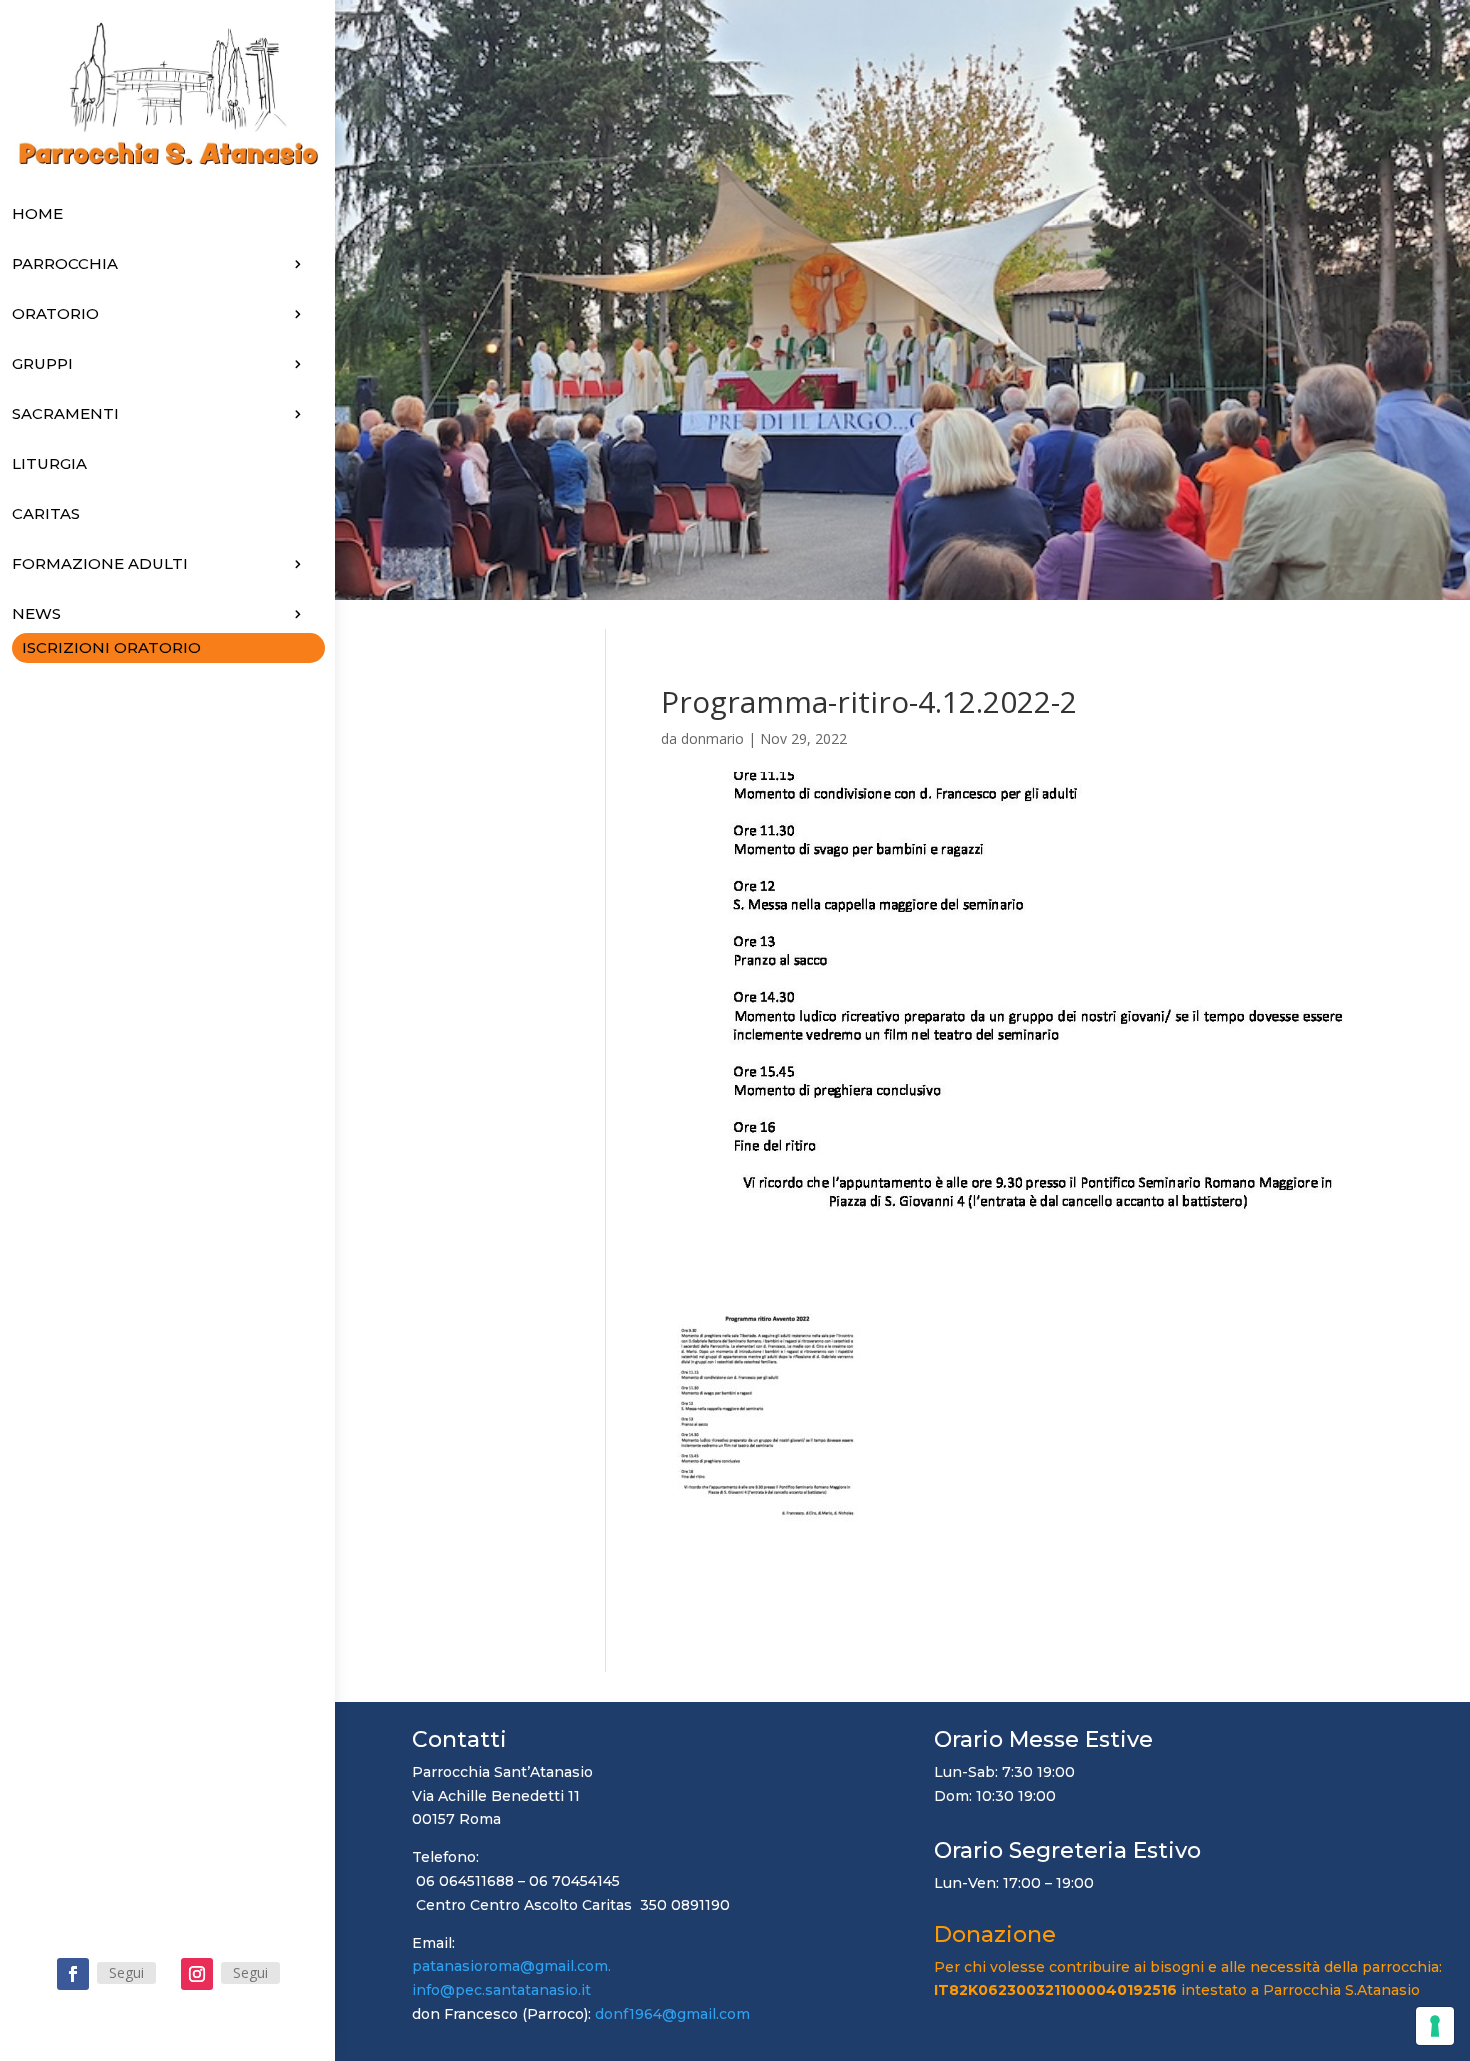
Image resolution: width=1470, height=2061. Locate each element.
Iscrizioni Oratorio (111, 647)
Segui (126, 1972)
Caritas (46, 513)
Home (37, 213)
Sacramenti (65, 413)
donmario (712, 738)
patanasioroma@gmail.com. (523, 1966)
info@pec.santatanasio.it (501, 1990)
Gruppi (42, 363)
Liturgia (49, 463)
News (36, 613)
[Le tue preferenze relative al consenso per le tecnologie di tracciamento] (1435, 2026)
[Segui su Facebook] (73, 1974)
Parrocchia (65, 263)
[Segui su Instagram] (197, 1974)
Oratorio (55, 313)
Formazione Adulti (100, 563)
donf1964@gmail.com (672, 2014)
